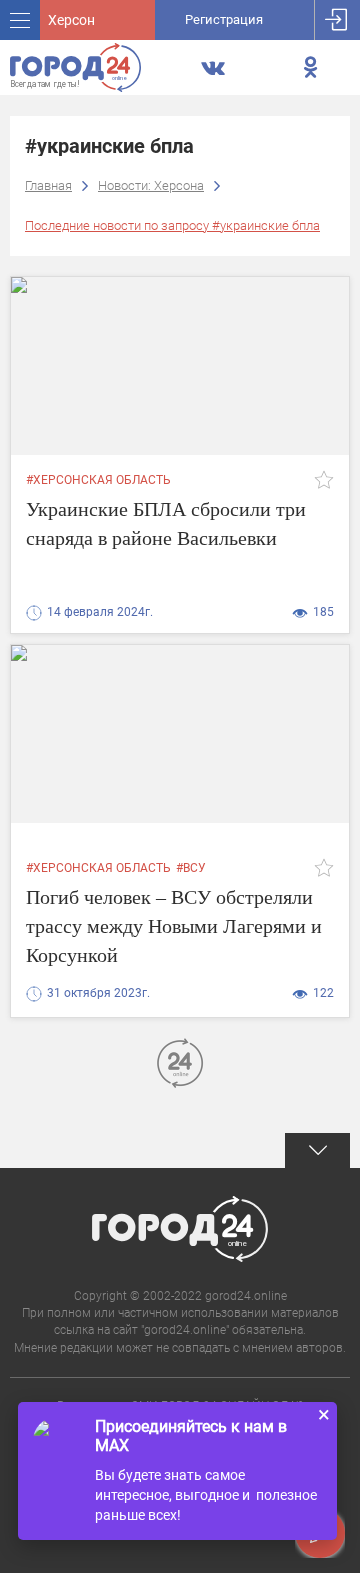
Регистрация (224, 19)
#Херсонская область (98, 480)
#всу (191, 868)
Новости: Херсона (151, 185)
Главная (48, 185)
